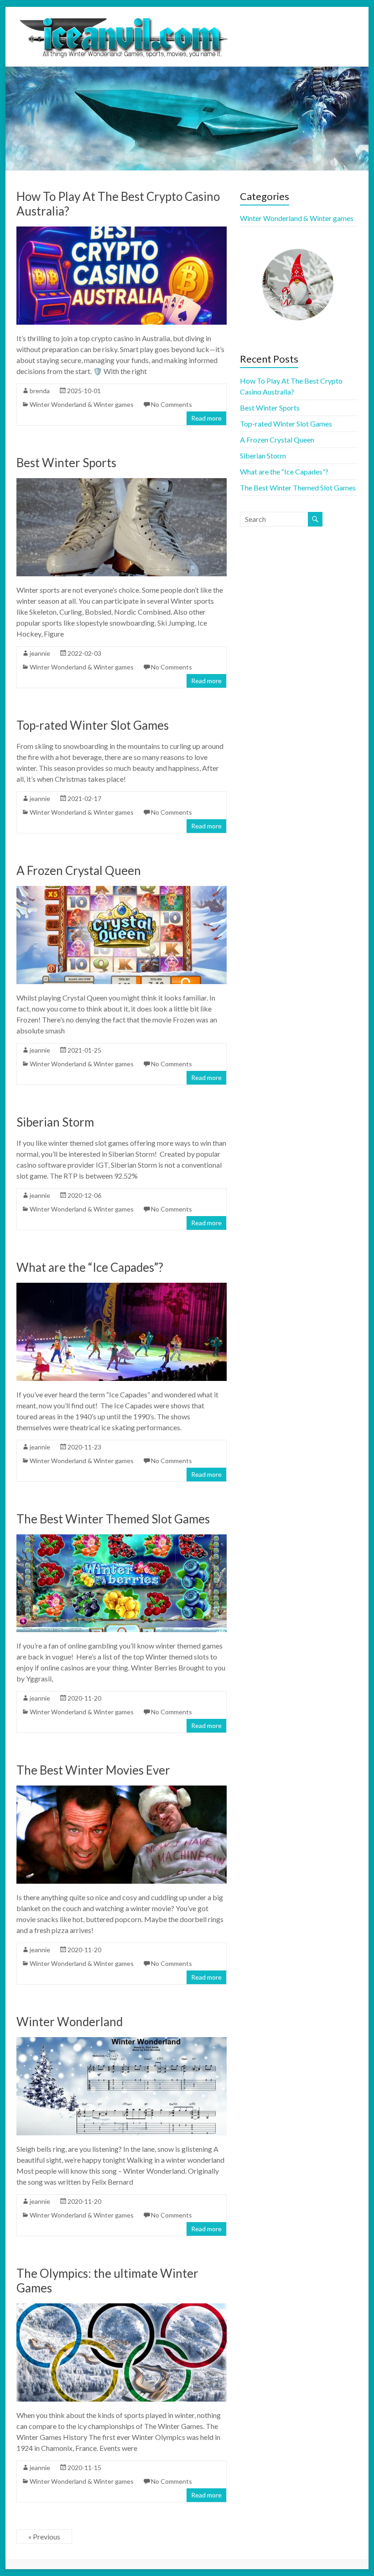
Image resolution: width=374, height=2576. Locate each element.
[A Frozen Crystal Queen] (121, 890)
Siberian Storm (55, 1122)
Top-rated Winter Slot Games (93, 725)
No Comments (171, 404)
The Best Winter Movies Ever (93, 1770)
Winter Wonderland (70, 2022)
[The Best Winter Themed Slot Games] (121, 1539)
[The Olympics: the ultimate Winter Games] (121, 2308)
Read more (206, 418)
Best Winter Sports (66, 463)
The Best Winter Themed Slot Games (113, 1519)
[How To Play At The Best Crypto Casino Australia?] (121, 231)
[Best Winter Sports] (121, 482)
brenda (40, 391)
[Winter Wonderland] (121, 2041)
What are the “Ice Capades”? (90, 1267)
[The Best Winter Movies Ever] (121, 1790)
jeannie (40, 653)
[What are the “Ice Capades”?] (121, 1287)
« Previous (44, 2536)
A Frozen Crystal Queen (79, 870)
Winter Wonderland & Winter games (82, 404)
